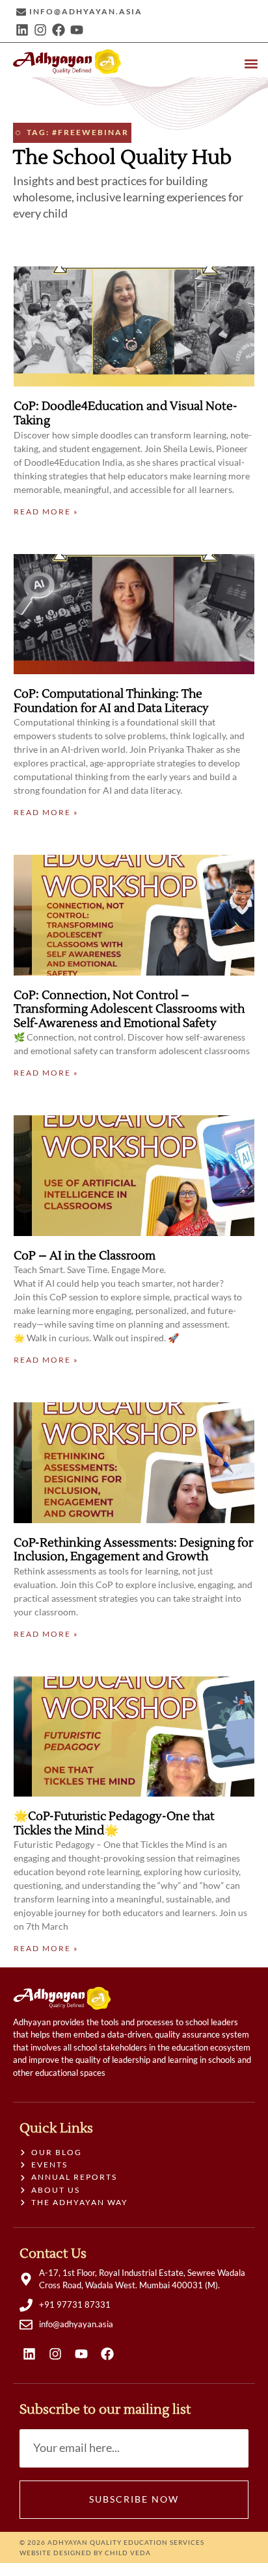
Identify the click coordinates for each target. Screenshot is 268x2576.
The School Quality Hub (122, 158)
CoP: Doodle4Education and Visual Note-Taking (126, 413)
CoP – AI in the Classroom (85, 1256)
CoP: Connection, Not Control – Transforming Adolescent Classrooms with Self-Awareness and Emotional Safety (129, 1009)
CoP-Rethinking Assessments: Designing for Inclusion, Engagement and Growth (133, 1550)
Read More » (46, 511)
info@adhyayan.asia (86, 11)
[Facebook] (59, 30)
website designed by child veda (85, 2553)
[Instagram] (40, 30)
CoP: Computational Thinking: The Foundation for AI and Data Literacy (111, 701)
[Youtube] (77, 30)
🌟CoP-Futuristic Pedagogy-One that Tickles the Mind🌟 (114, 1824)
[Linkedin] (22, 30)
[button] (251, 63)
